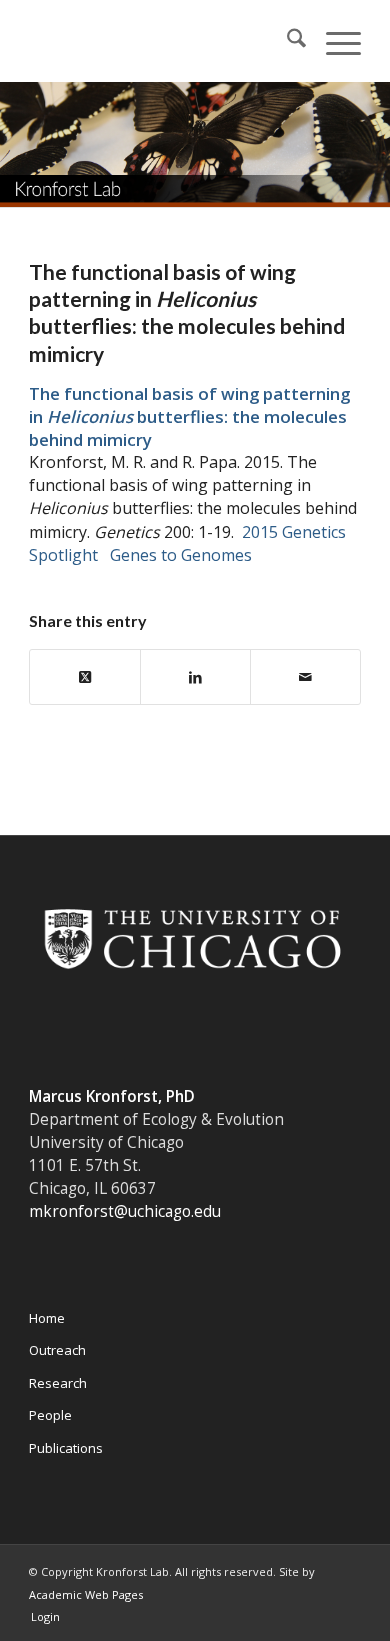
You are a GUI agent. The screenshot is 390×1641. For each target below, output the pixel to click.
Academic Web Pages (86, 1594)
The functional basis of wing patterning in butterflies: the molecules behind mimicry (189, 416)
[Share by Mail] (305, 677)
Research (58, 1383)
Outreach (57, 1350)
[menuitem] (286, 41)
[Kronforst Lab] (161, 41)
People (50, 1415)
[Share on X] (85, 677)
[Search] (286, 41)
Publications (66, 1448)
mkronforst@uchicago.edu (125, 1211)
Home (47, 1318)
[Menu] (333, 41)
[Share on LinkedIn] (195, 677)
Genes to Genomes (181, 555)
